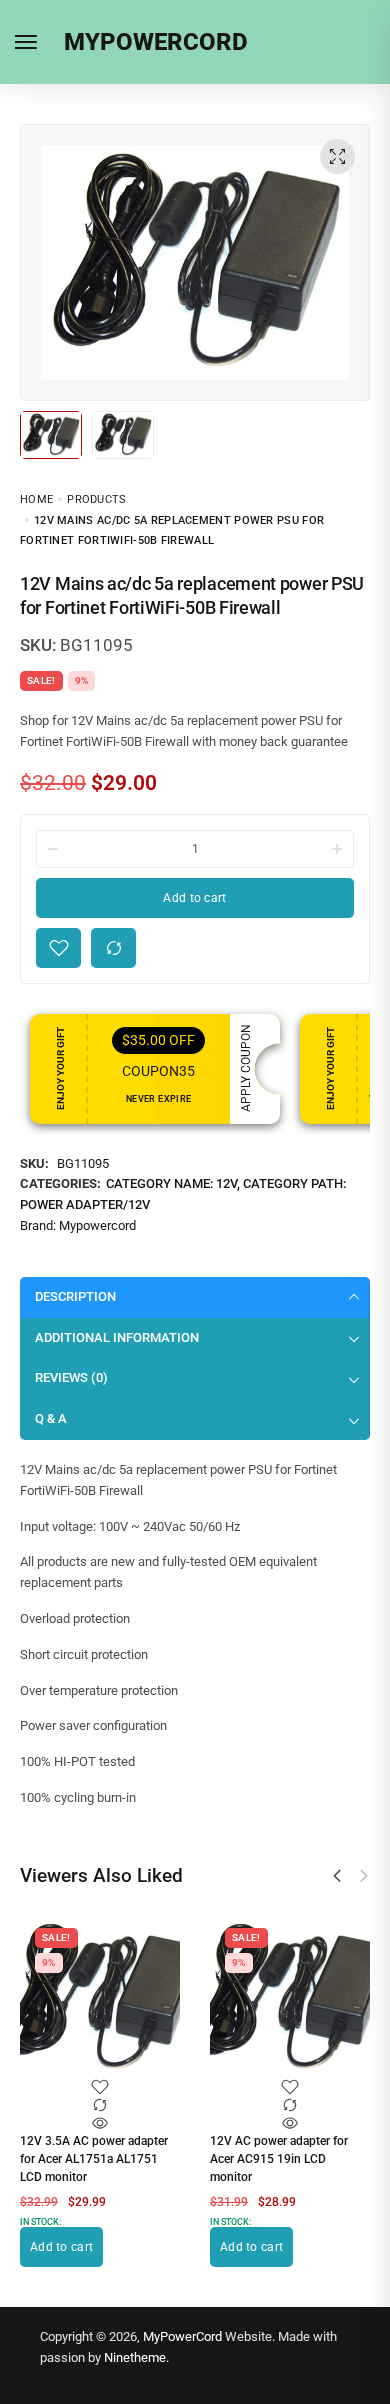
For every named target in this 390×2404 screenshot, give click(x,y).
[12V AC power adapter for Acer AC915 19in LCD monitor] (290, 1998)
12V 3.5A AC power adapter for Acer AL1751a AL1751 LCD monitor (94, 2159)
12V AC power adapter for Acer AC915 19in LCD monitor (279, 2159)
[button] (337, 1876)
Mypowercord (97, 1225)
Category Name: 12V (171, 1183)
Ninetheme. (136, 2357)
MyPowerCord (182, 2336)
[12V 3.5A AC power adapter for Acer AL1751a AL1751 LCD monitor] (100, 1998)
